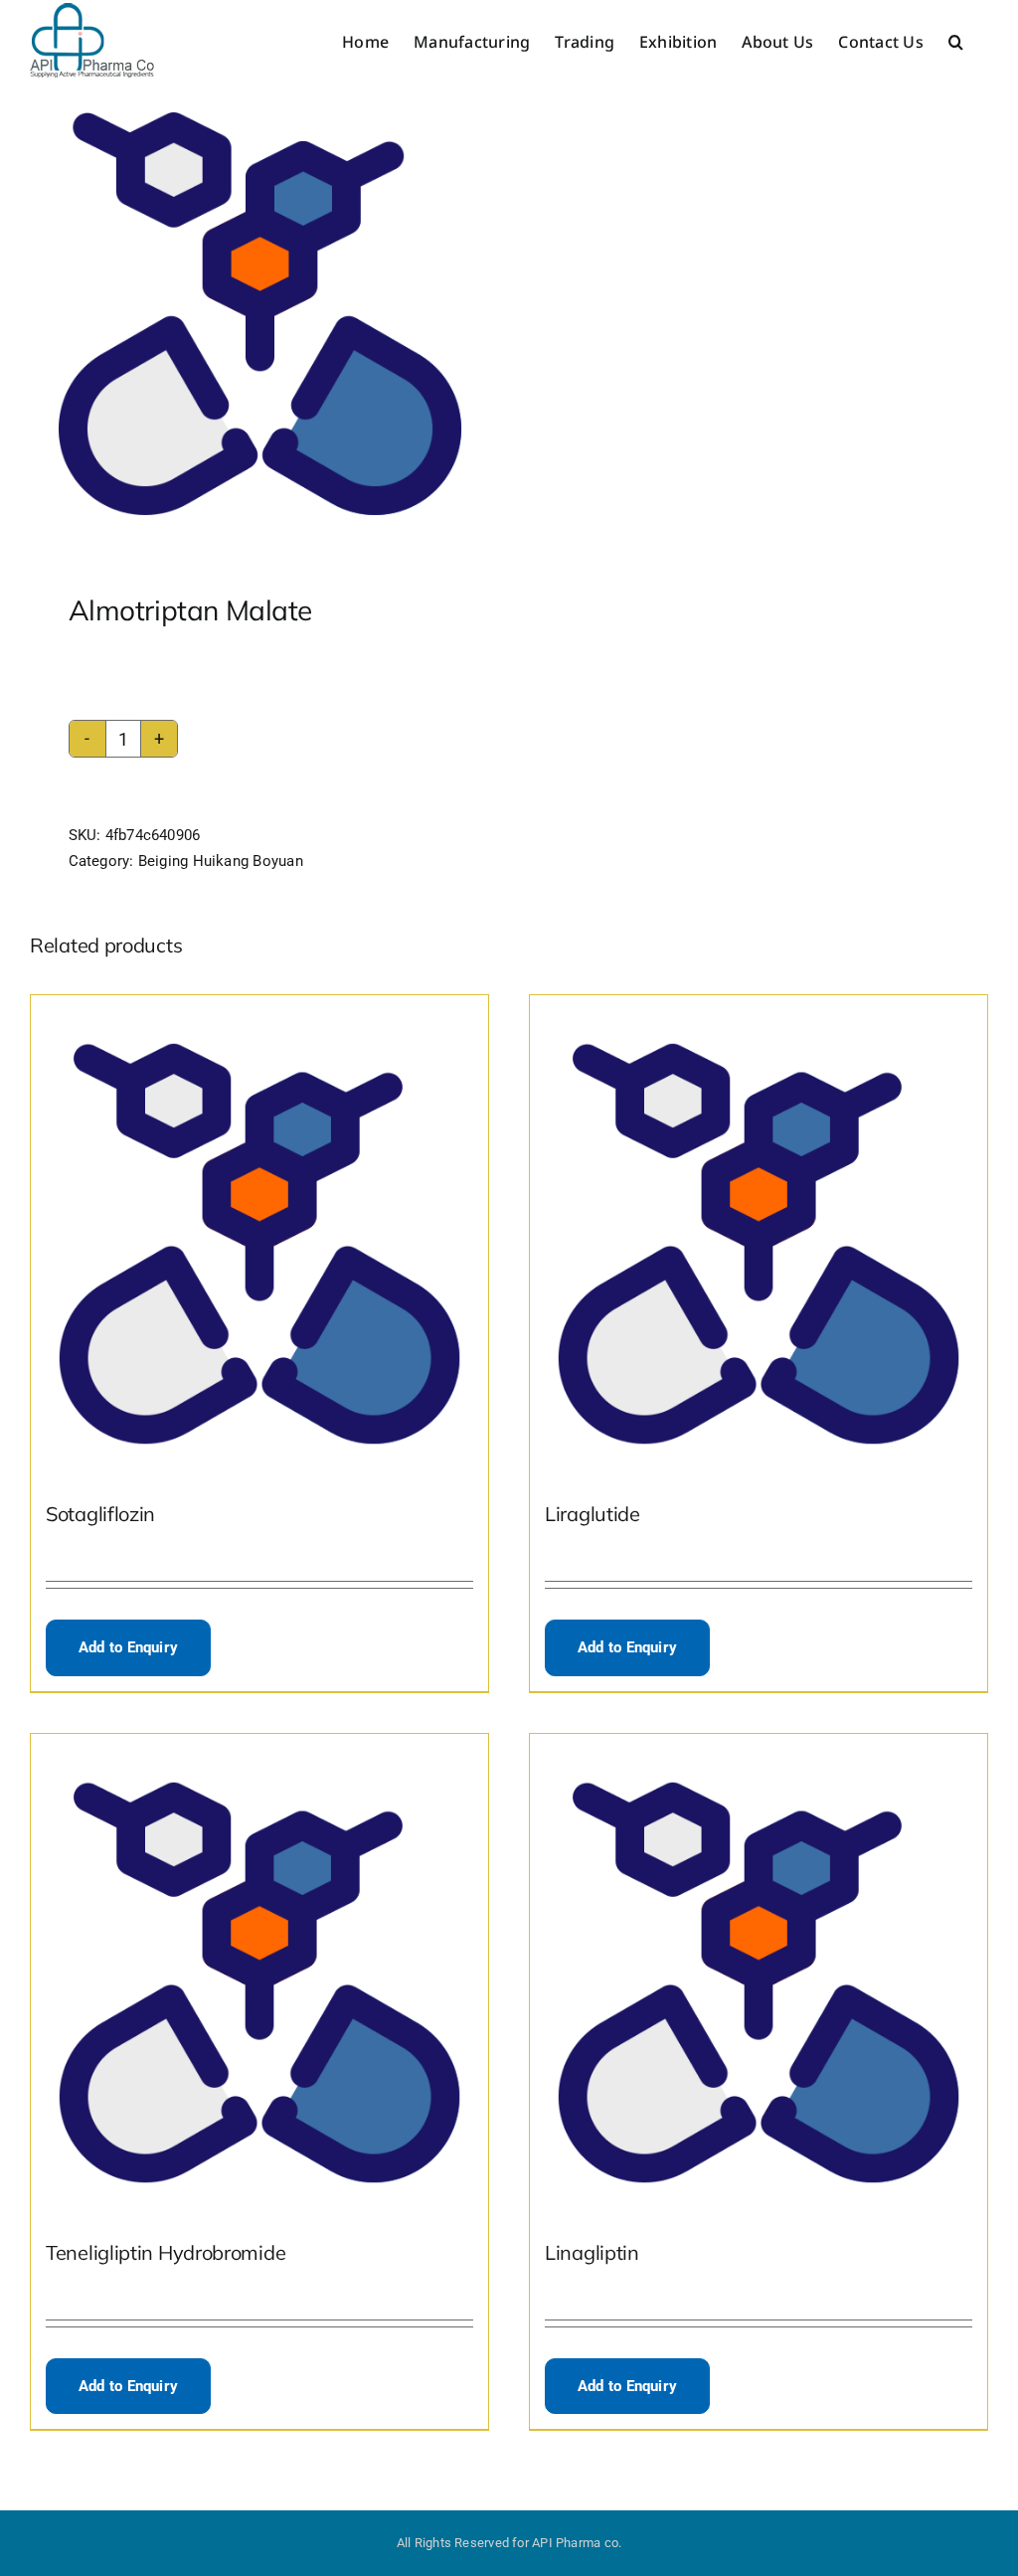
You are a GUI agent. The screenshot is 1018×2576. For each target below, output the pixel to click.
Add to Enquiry (128, 1647)
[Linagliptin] (759, 1973)
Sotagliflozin (100, 1514)
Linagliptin (592, 2252)
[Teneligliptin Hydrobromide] (259, 1973)
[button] (956, 42)
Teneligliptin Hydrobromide (166, 2252)
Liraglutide (593, 1514)
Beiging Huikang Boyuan (221, 861)
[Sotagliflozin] (259, 1234)
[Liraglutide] (759, 1234)
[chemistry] (260, 314)
